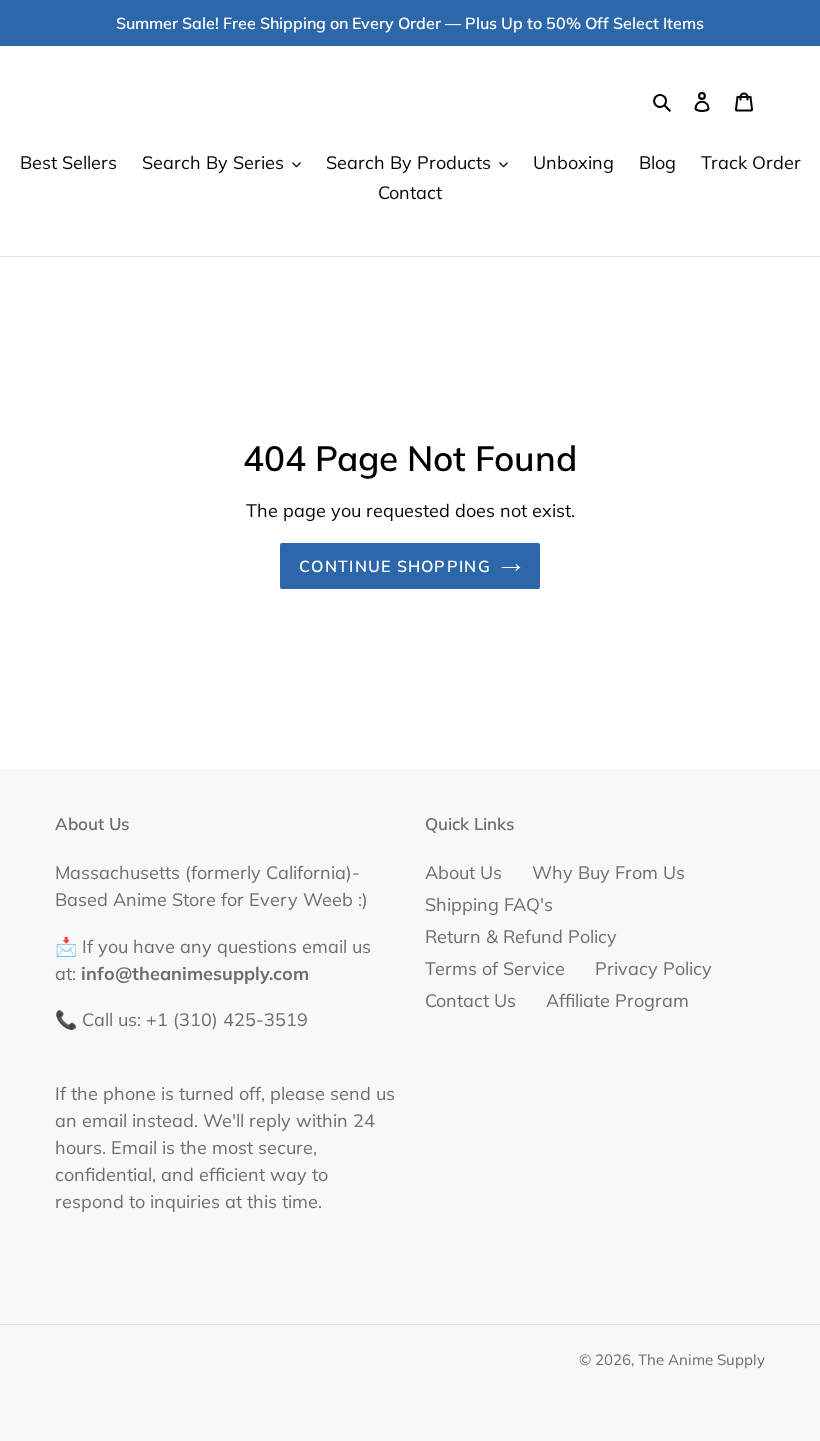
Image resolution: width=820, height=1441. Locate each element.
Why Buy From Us (608, 872)
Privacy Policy (653, 968)
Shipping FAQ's (489, 904)
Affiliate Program (617, 1000)
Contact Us (470, 1000)
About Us (463, 872)
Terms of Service (495, 968)
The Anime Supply (701, 1359)
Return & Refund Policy (521, 936)
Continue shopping (395, 566)
